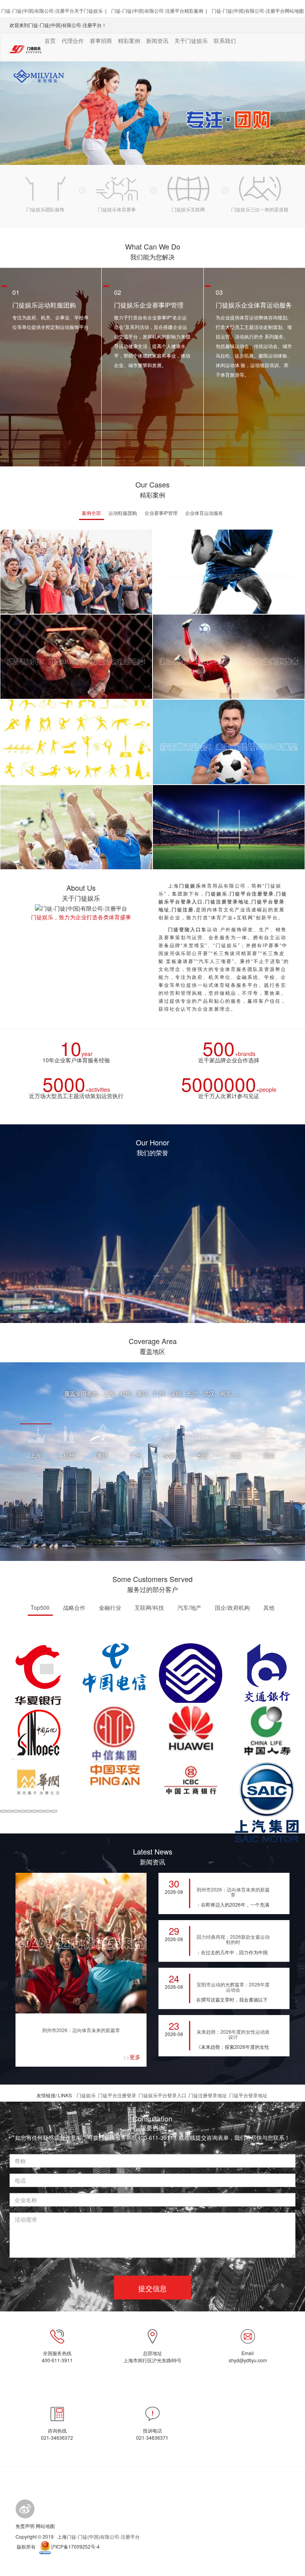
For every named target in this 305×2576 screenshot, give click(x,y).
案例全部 (91, 513)
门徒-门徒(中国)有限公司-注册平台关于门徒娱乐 (52, 11)
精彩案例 (129, 41)
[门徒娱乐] (25, 2508)
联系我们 (225, 41)
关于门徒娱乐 (191, 41)
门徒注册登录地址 (208, 2095)
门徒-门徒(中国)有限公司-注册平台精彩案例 (157, 11)
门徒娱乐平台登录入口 (162, 2095)
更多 (132, 2057)
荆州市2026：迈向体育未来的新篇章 (81, 2030)
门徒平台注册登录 (117, 2095)
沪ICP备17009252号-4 (75, 2546)
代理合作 (73, 41)
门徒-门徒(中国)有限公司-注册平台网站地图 (258, 11)
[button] (3, 1811)
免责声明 (25, 2526)
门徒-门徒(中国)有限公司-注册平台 (103, 2536)
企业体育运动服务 (204, 513)
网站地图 (45, 2526)
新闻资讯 (157, 41)
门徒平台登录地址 (248, 2095)
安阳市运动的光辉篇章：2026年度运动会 (233, 1987)
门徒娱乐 (86, 2095)
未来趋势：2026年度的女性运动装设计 (233, 2034)
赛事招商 (101, 41)
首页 (50, 41)
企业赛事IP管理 (161, 513)
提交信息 (152, 2288)
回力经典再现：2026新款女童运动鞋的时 (233, 1939)
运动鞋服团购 (123, 513)
